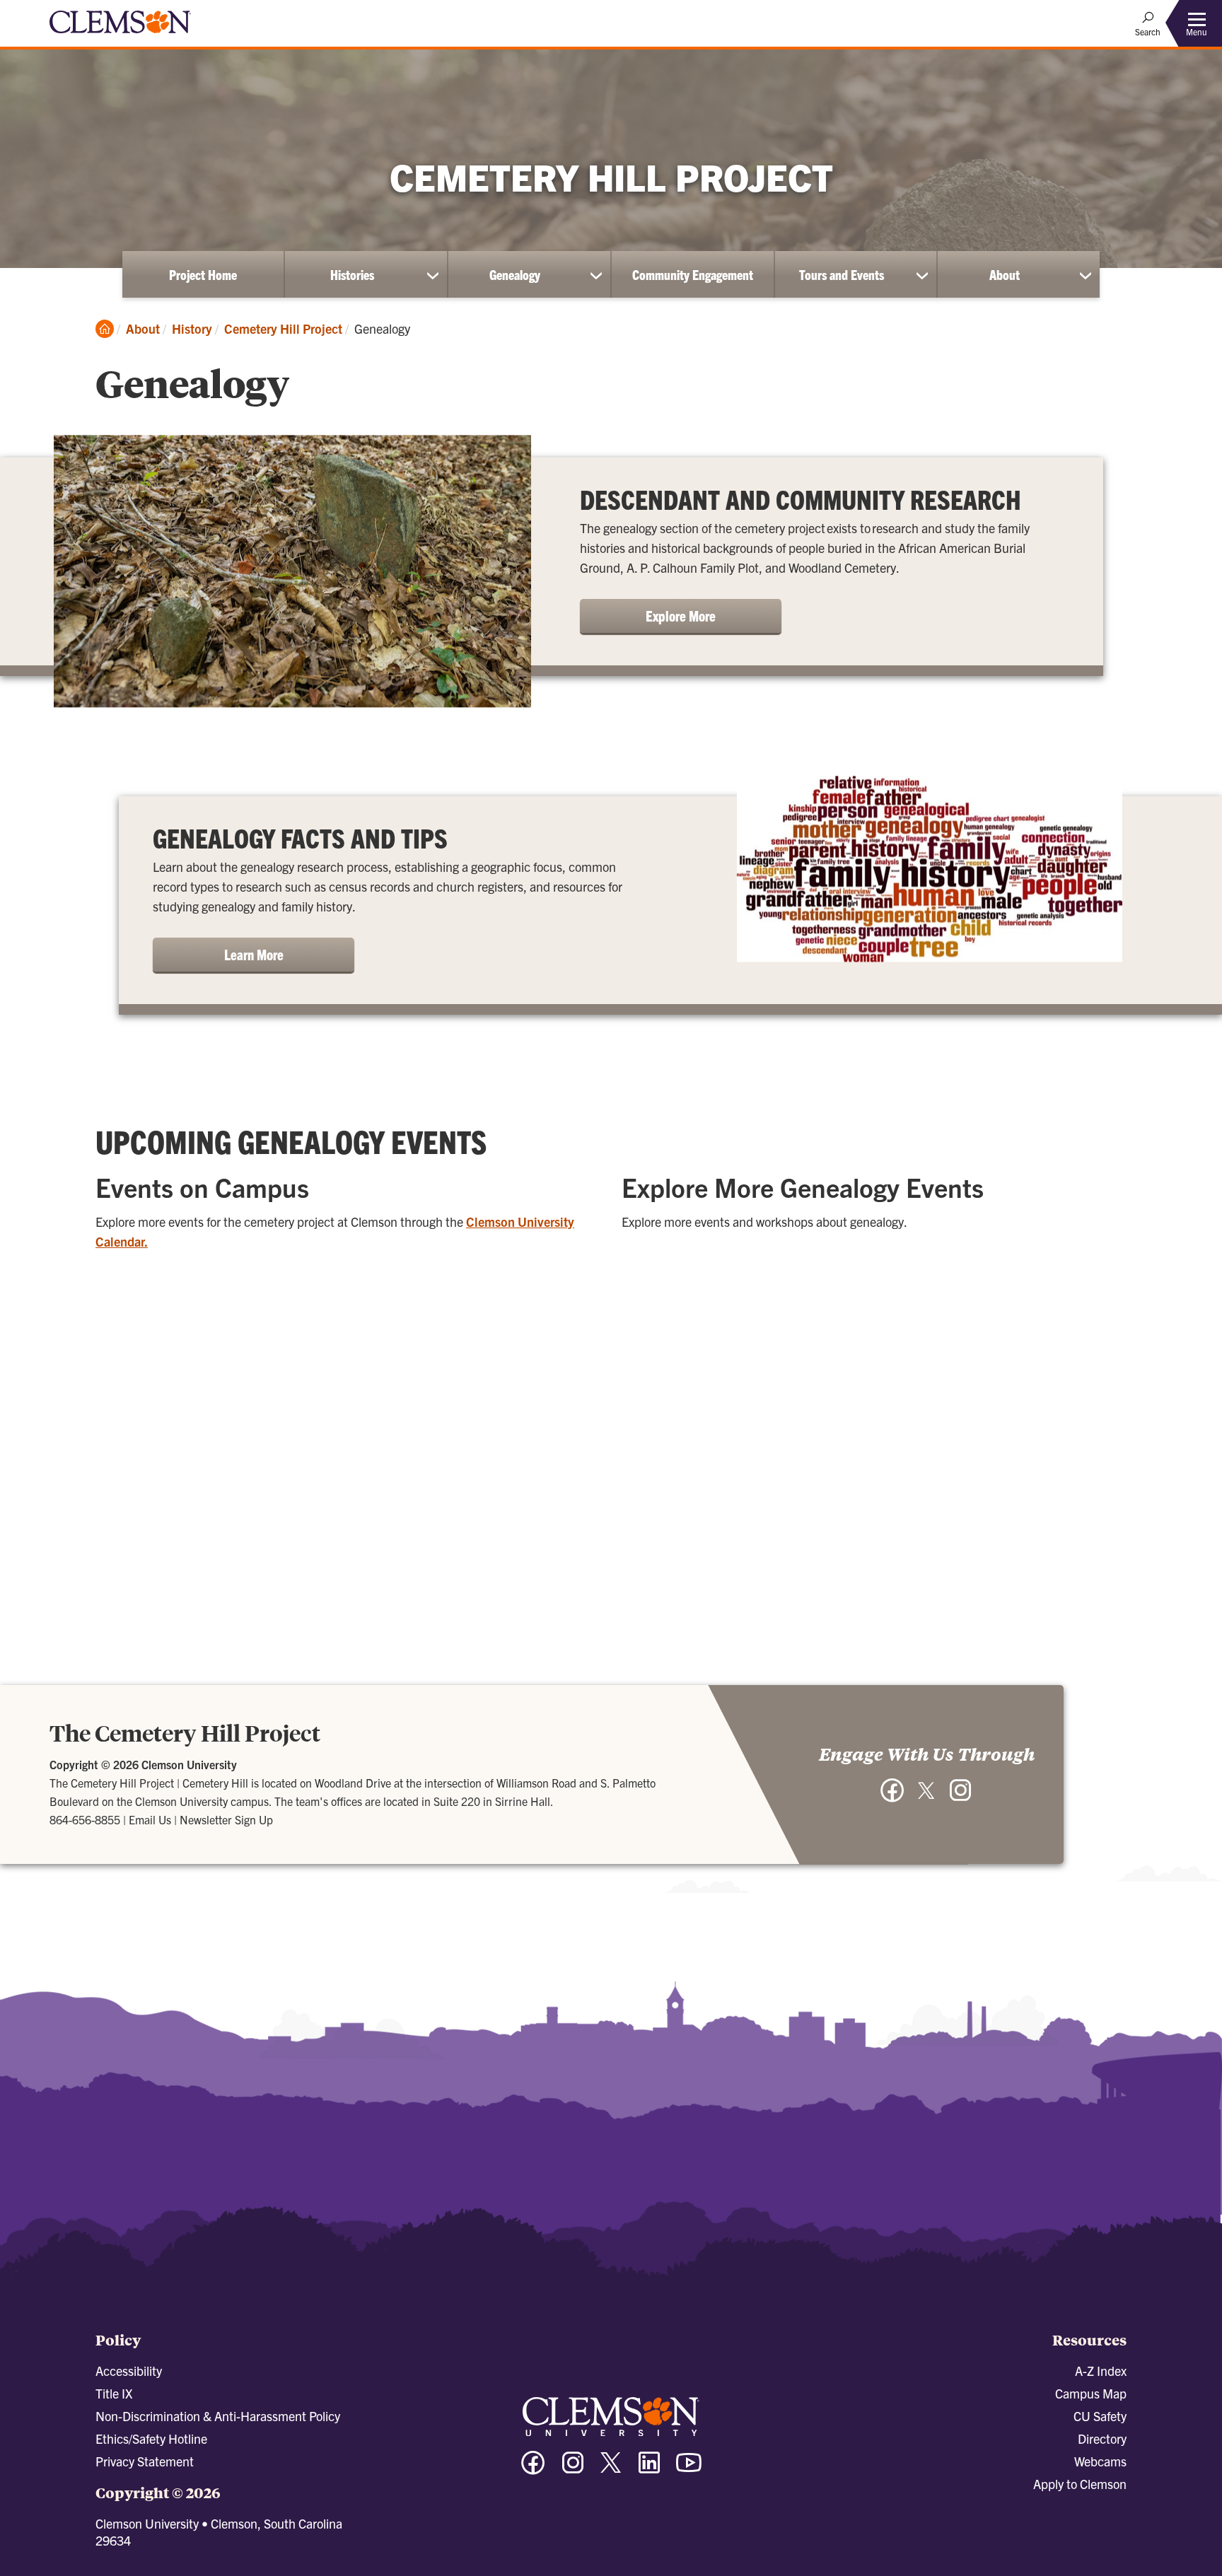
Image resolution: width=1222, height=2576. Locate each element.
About (1005, 274)
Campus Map (1091, 2393)
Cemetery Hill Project (283, 328)
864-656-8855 (85, 1819)
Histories (352, 274)
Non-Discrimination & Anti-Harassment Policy (218, 2416)
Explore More (681, 616)
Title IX (114, 2393)
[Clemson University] (120, 35)
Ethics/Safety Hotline (151, 2438)
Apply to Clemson (1080, 2484)
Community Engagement (693, 274)
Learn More (254, 954)
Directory (1102, 2438)
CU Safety (1100, 2416)
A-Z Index (1101, 2371)
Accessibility (129, 2371)
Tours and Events (842, 274)
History (192, 328)
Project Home (203, 274)
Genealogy (515, 274)
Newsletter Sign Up (226, 1819)
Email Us (150, 1819)
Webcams (1100, 2461)
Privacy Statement (145, 2461)
